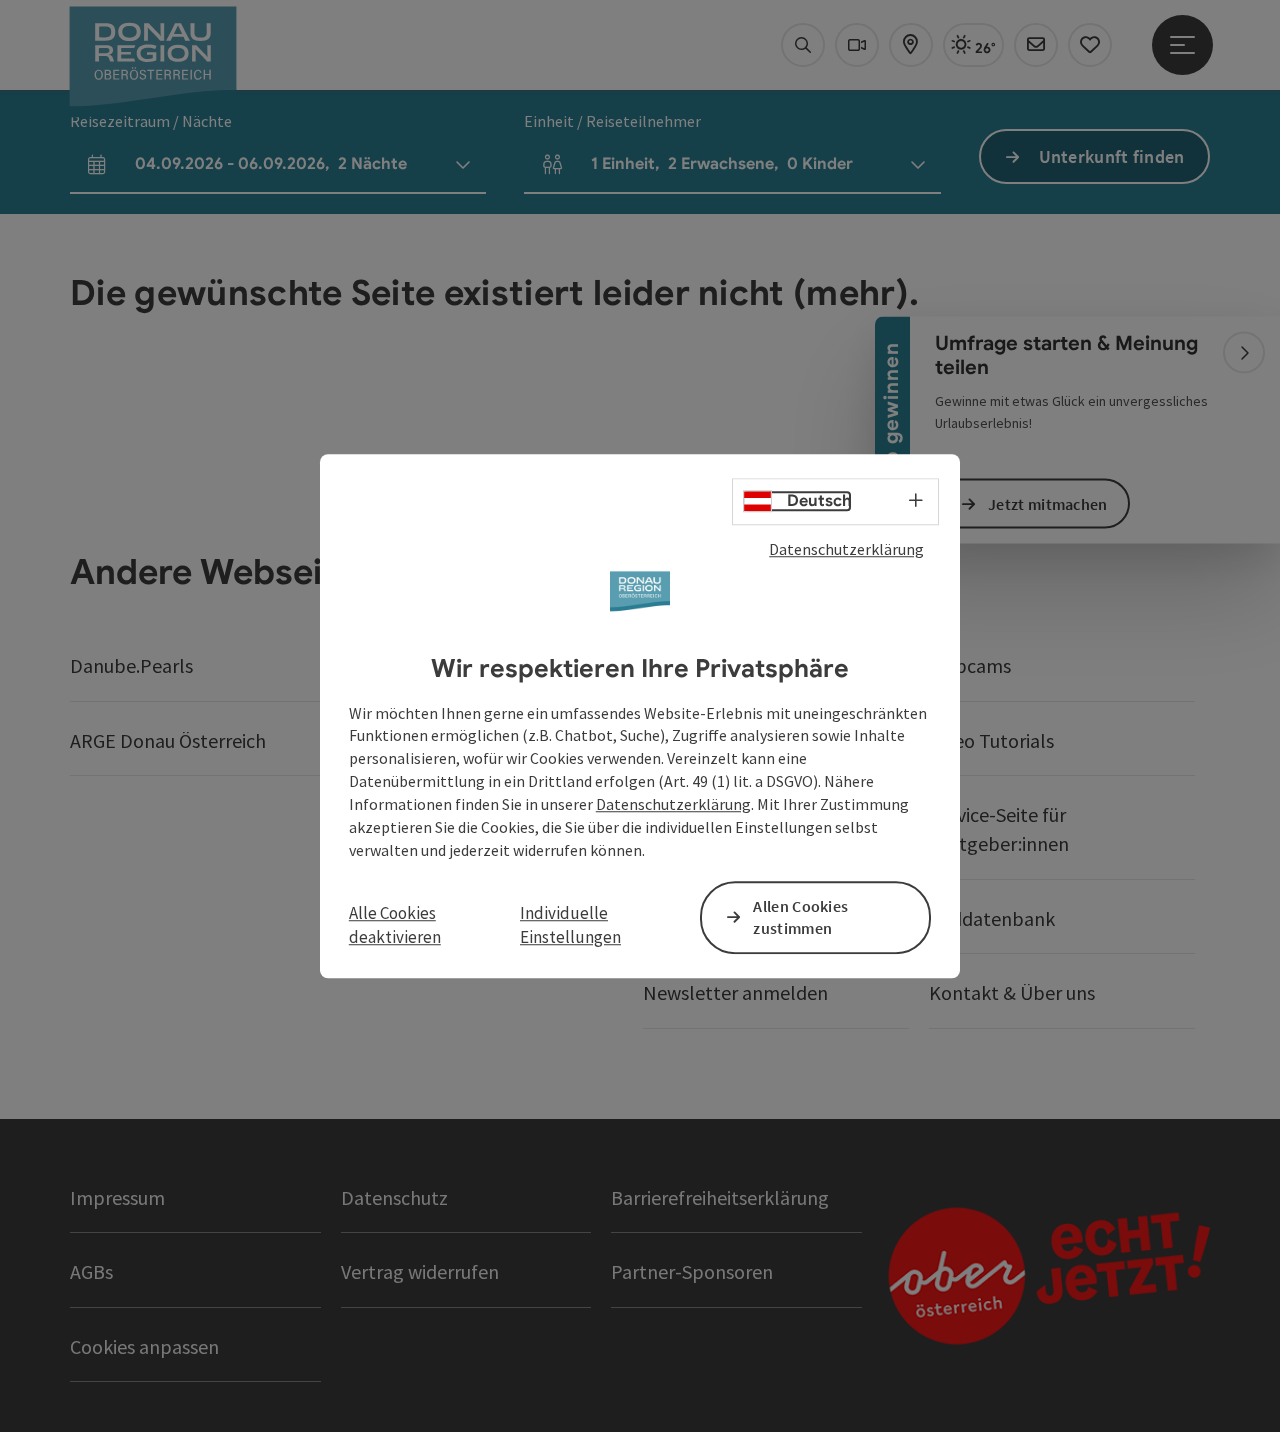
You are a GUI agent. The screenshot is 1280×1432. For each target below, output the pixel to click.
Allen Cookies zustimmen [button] (800, 917)
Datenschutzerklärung (846, 549)
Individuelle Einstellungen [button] (570, 925)
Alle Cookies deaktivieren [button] (395, 925)
